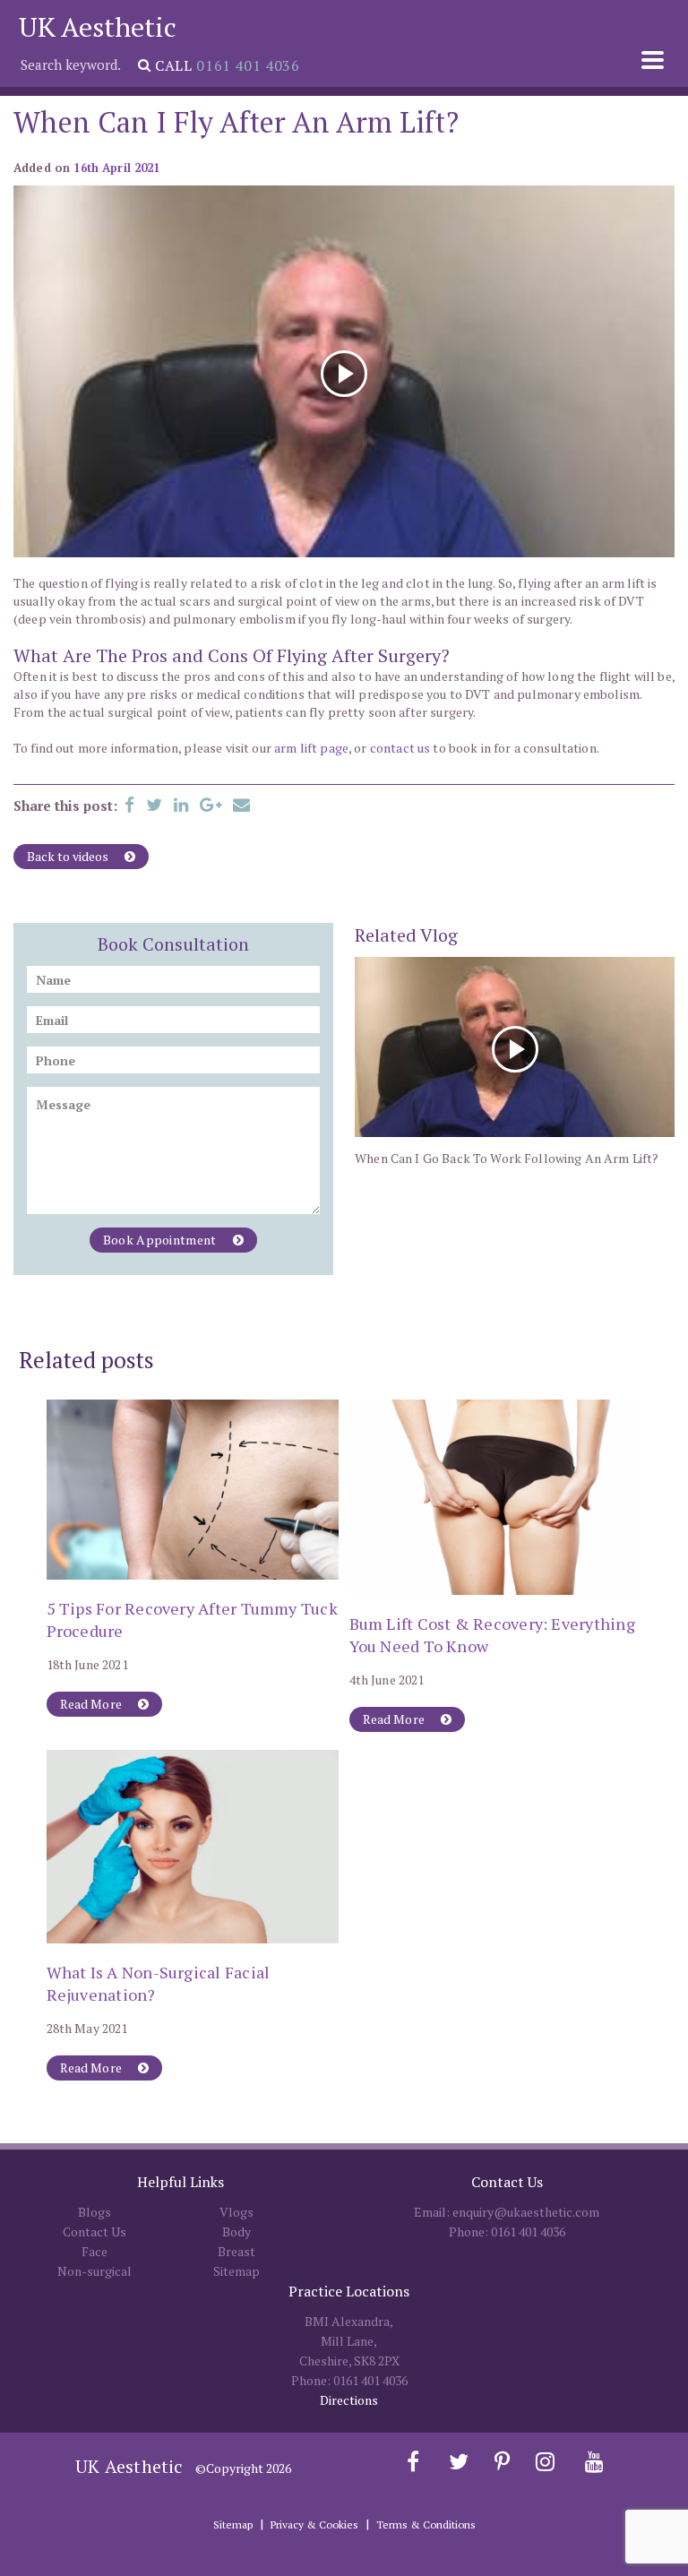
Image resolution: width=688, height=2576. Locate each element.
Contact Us (95, 2231)
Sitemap (236, 2271)
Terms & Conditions (426, 2524)
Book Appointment (161, 1240)
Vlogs (236, 2212)
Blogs (95, 2212)
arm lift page (311, 748)
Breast (236, 2251)
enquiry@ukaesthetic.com (526, 2212)
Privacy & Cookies (314, 2524)
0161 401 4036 (248, 65)
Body (236, 2231)
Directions (349, 2400)
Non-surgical (95, 2271)
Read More (93, 1704)
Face (95, 2251)
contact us (400, 748)
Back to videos (69, 856)
